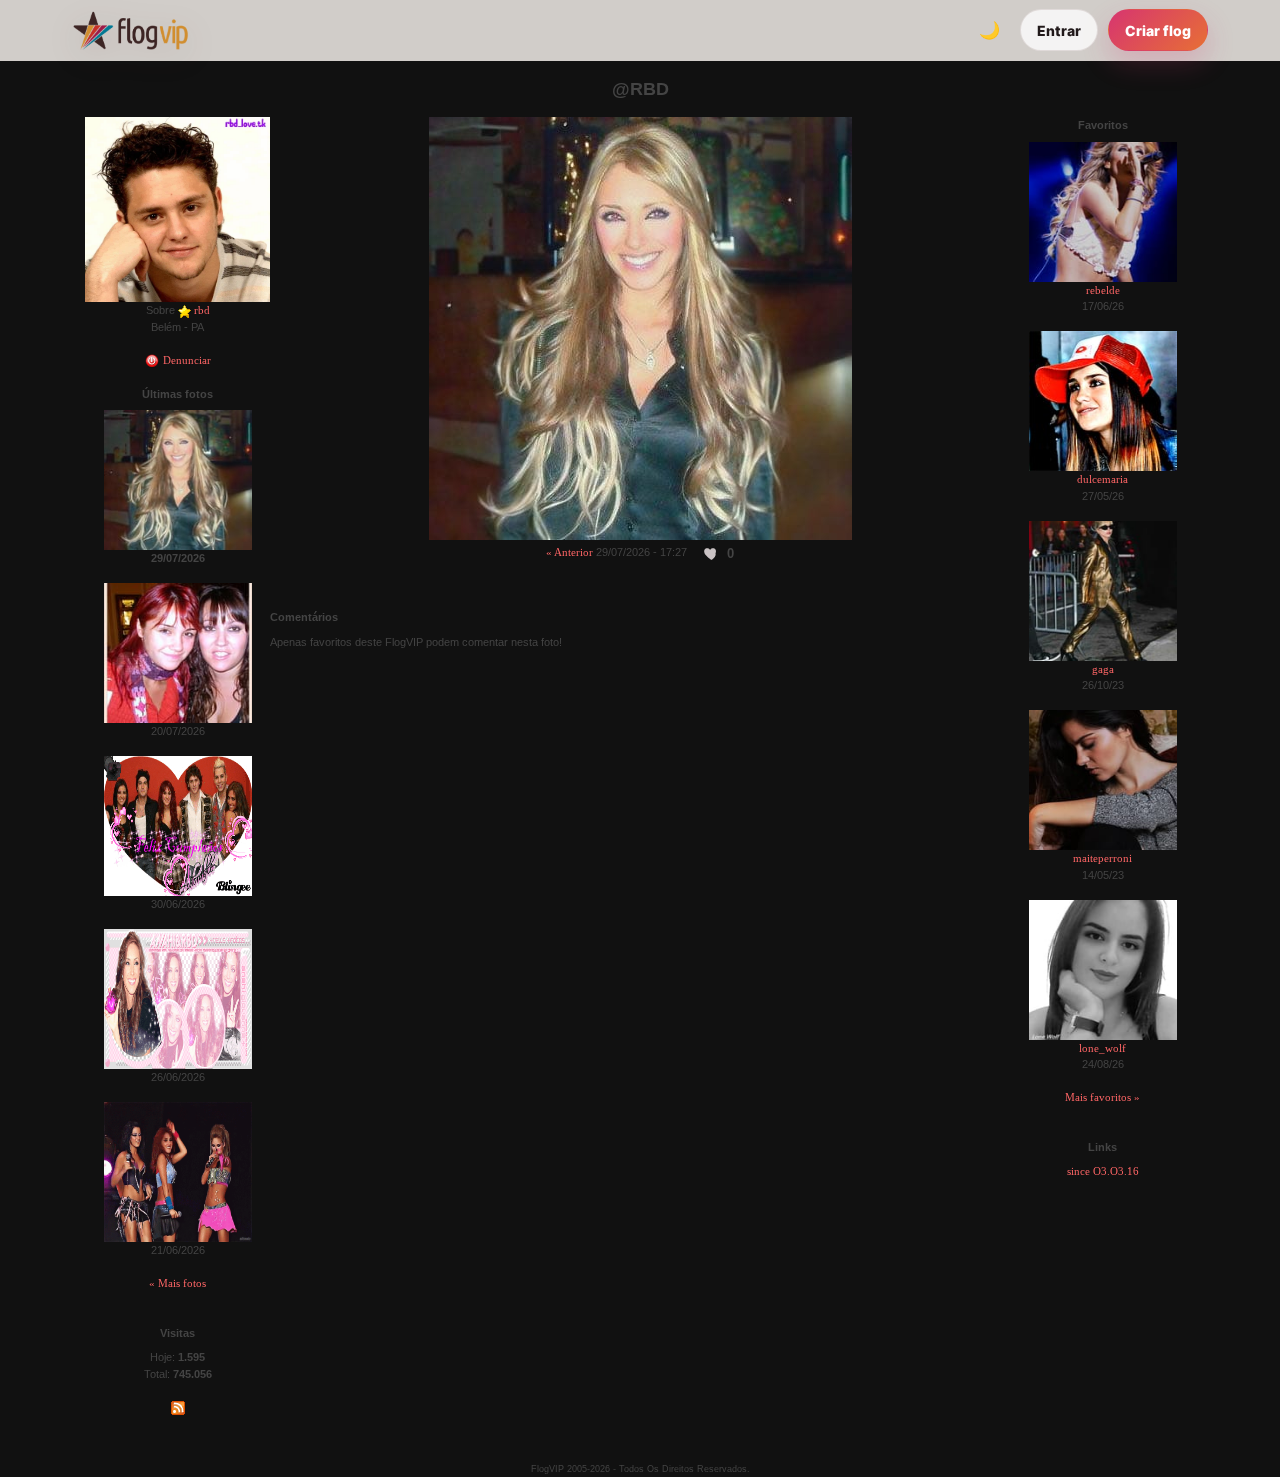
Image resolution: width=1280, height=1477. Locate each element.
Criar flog (1158, 30)
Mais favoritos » (1102, 1097)
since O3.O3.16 (1103, 1171)
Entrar (1059, 30)
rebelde (1103, 290)
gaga (1103, 669)
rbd (202, 310)
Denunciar (185, 360)
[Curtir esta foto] (711, 553)
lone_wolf (1102, 1048)
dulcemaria (1102, 479)
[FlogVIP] (130, 30)
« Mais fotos (177, 1283)
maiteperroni (1102, 858)
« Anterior (569, 552)
